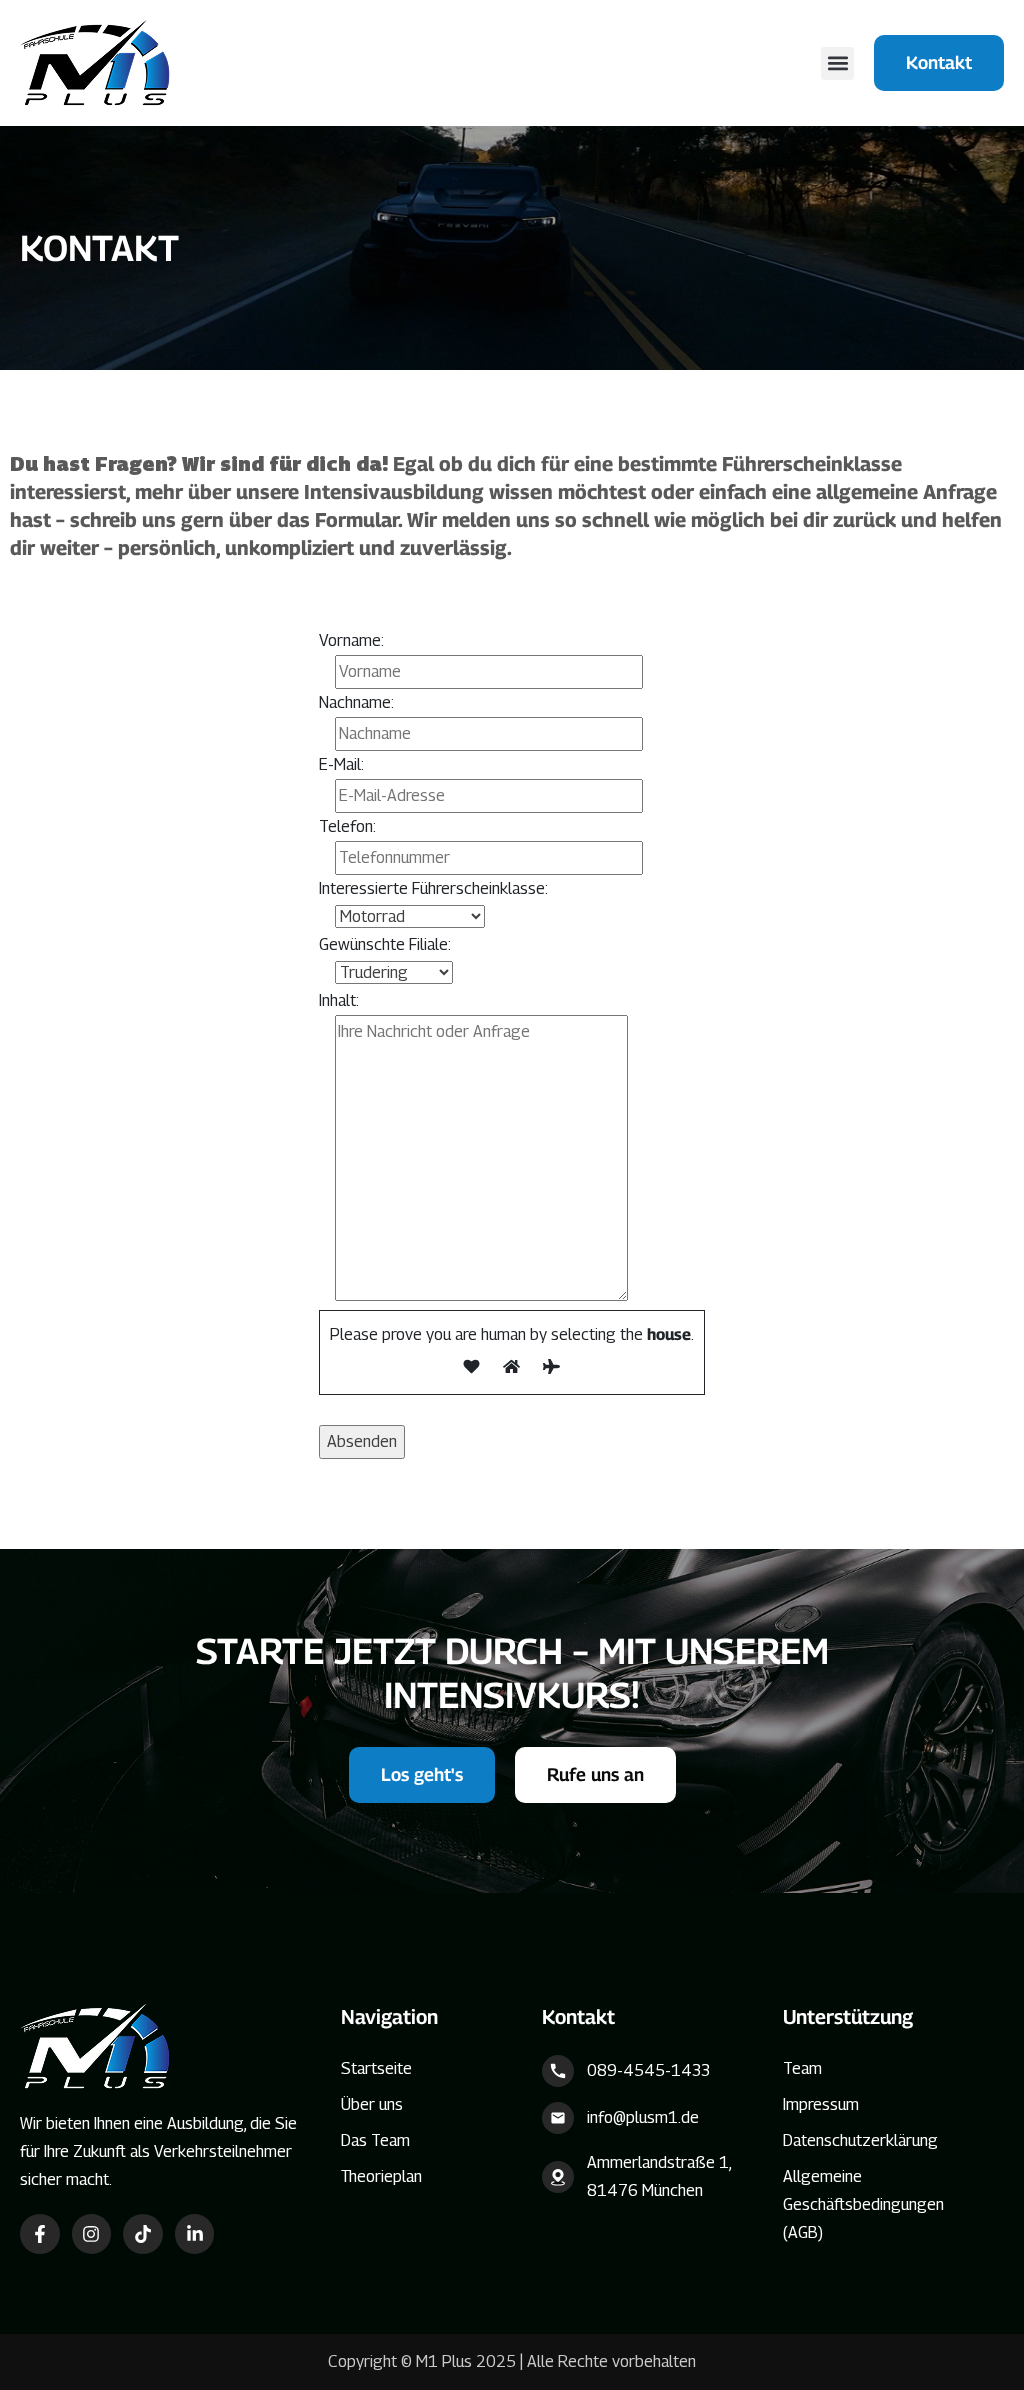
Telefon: (347, 826)
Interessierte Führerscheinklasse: (433, 888)
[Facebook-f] (40, 2234)
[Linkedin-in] (195, 2234)
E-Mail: (341, 764)
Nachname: (356, 702)
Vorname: (351, 640)
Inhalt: (339, 1000)
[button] (837, 63)
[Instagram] (92, 2234)
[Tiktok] (143, 2234)
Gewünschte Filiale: (385, 944)
